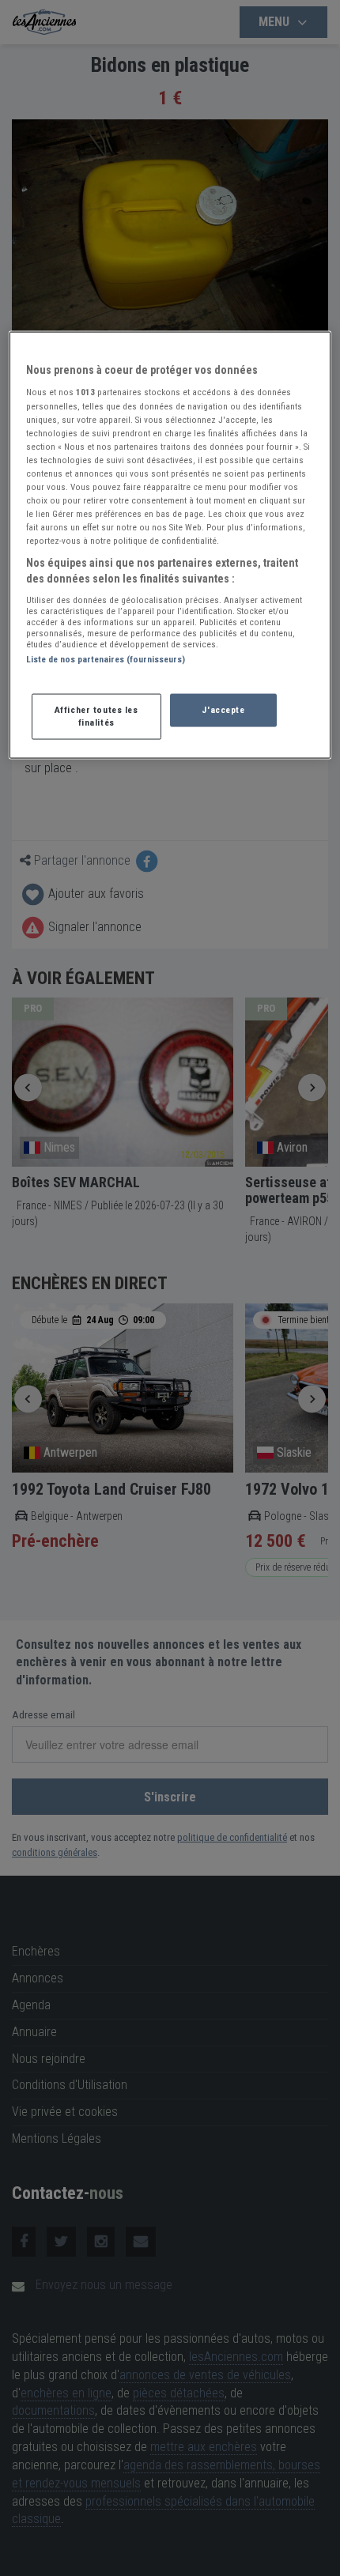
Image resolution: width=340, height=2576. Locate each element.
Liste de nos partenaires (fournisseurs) (106, 659)
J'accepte (223, 709)
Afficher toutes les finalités (96, 715)
